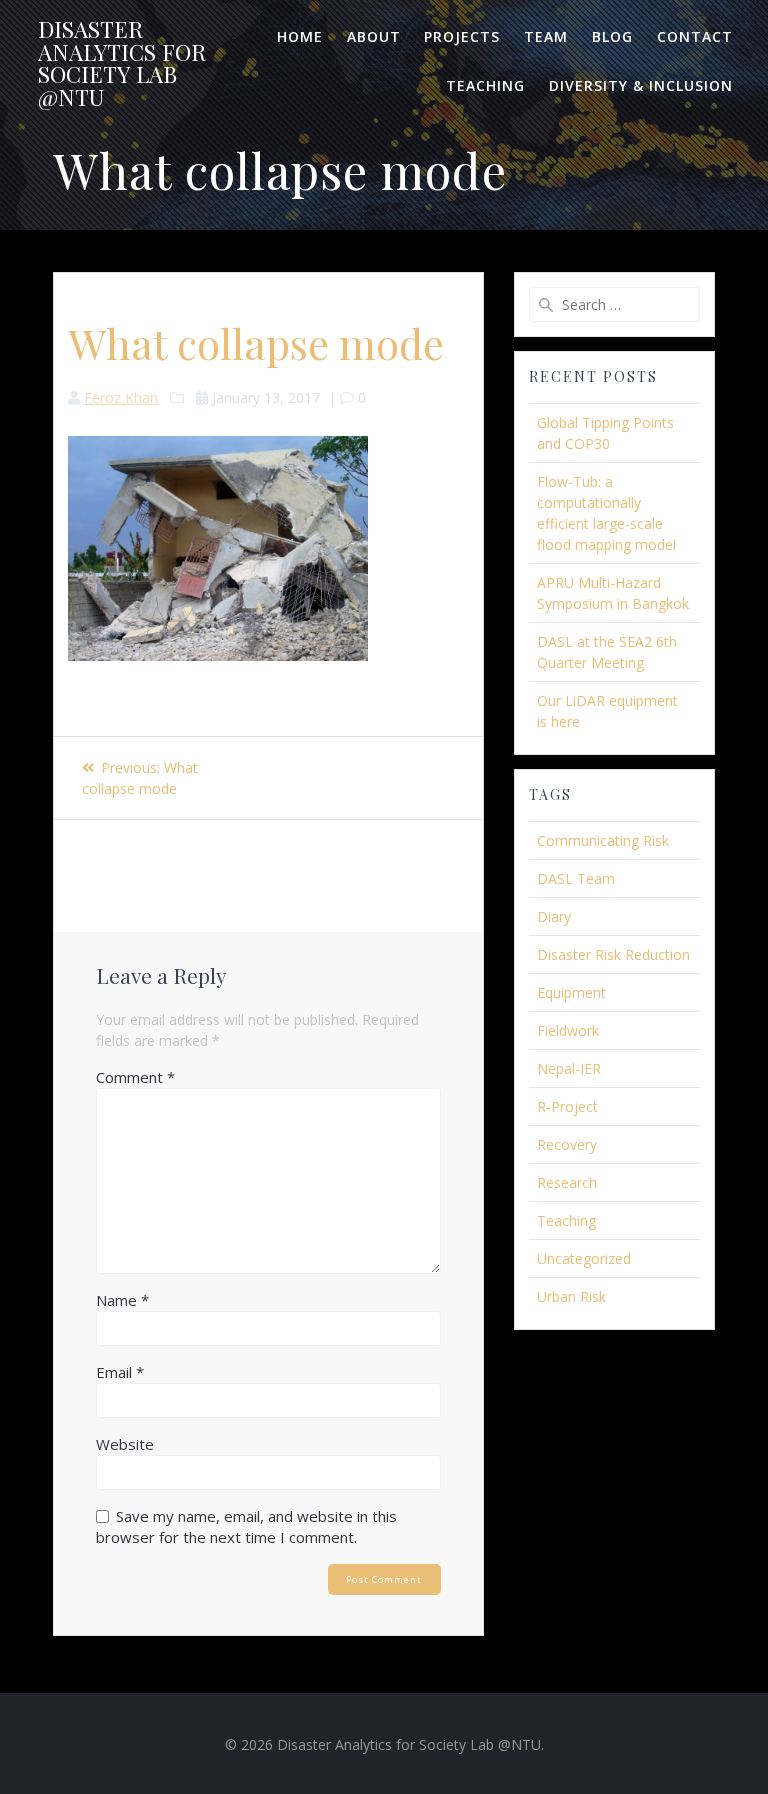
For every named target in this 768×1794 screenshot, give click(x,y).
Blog (612, 36)
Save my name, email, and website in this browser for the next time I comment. (246, 1526)
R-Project (567, 1106)
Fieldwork (568, 1030)
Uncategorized (584, 1258)
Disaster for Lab (122, 63)
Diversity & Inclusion (641, 85)
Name (122, 1300)
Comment (135, 1077)
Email (120, 1372)
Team (546, 36)
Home (300, 36)
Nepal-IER (569, 1068)
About (374, 36)
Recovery (567, 1144)
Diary (554, 916)
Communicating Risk (603, 840)
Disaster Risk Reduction (613, 954)
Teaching (485, 85)
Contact (695, 36)
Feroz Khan (121, 397)
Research (567, 1182)
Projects (462, 36)
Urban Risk (571, 1296)
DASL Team (576, 878)
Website (125, 1444)
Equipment (571, 992)
